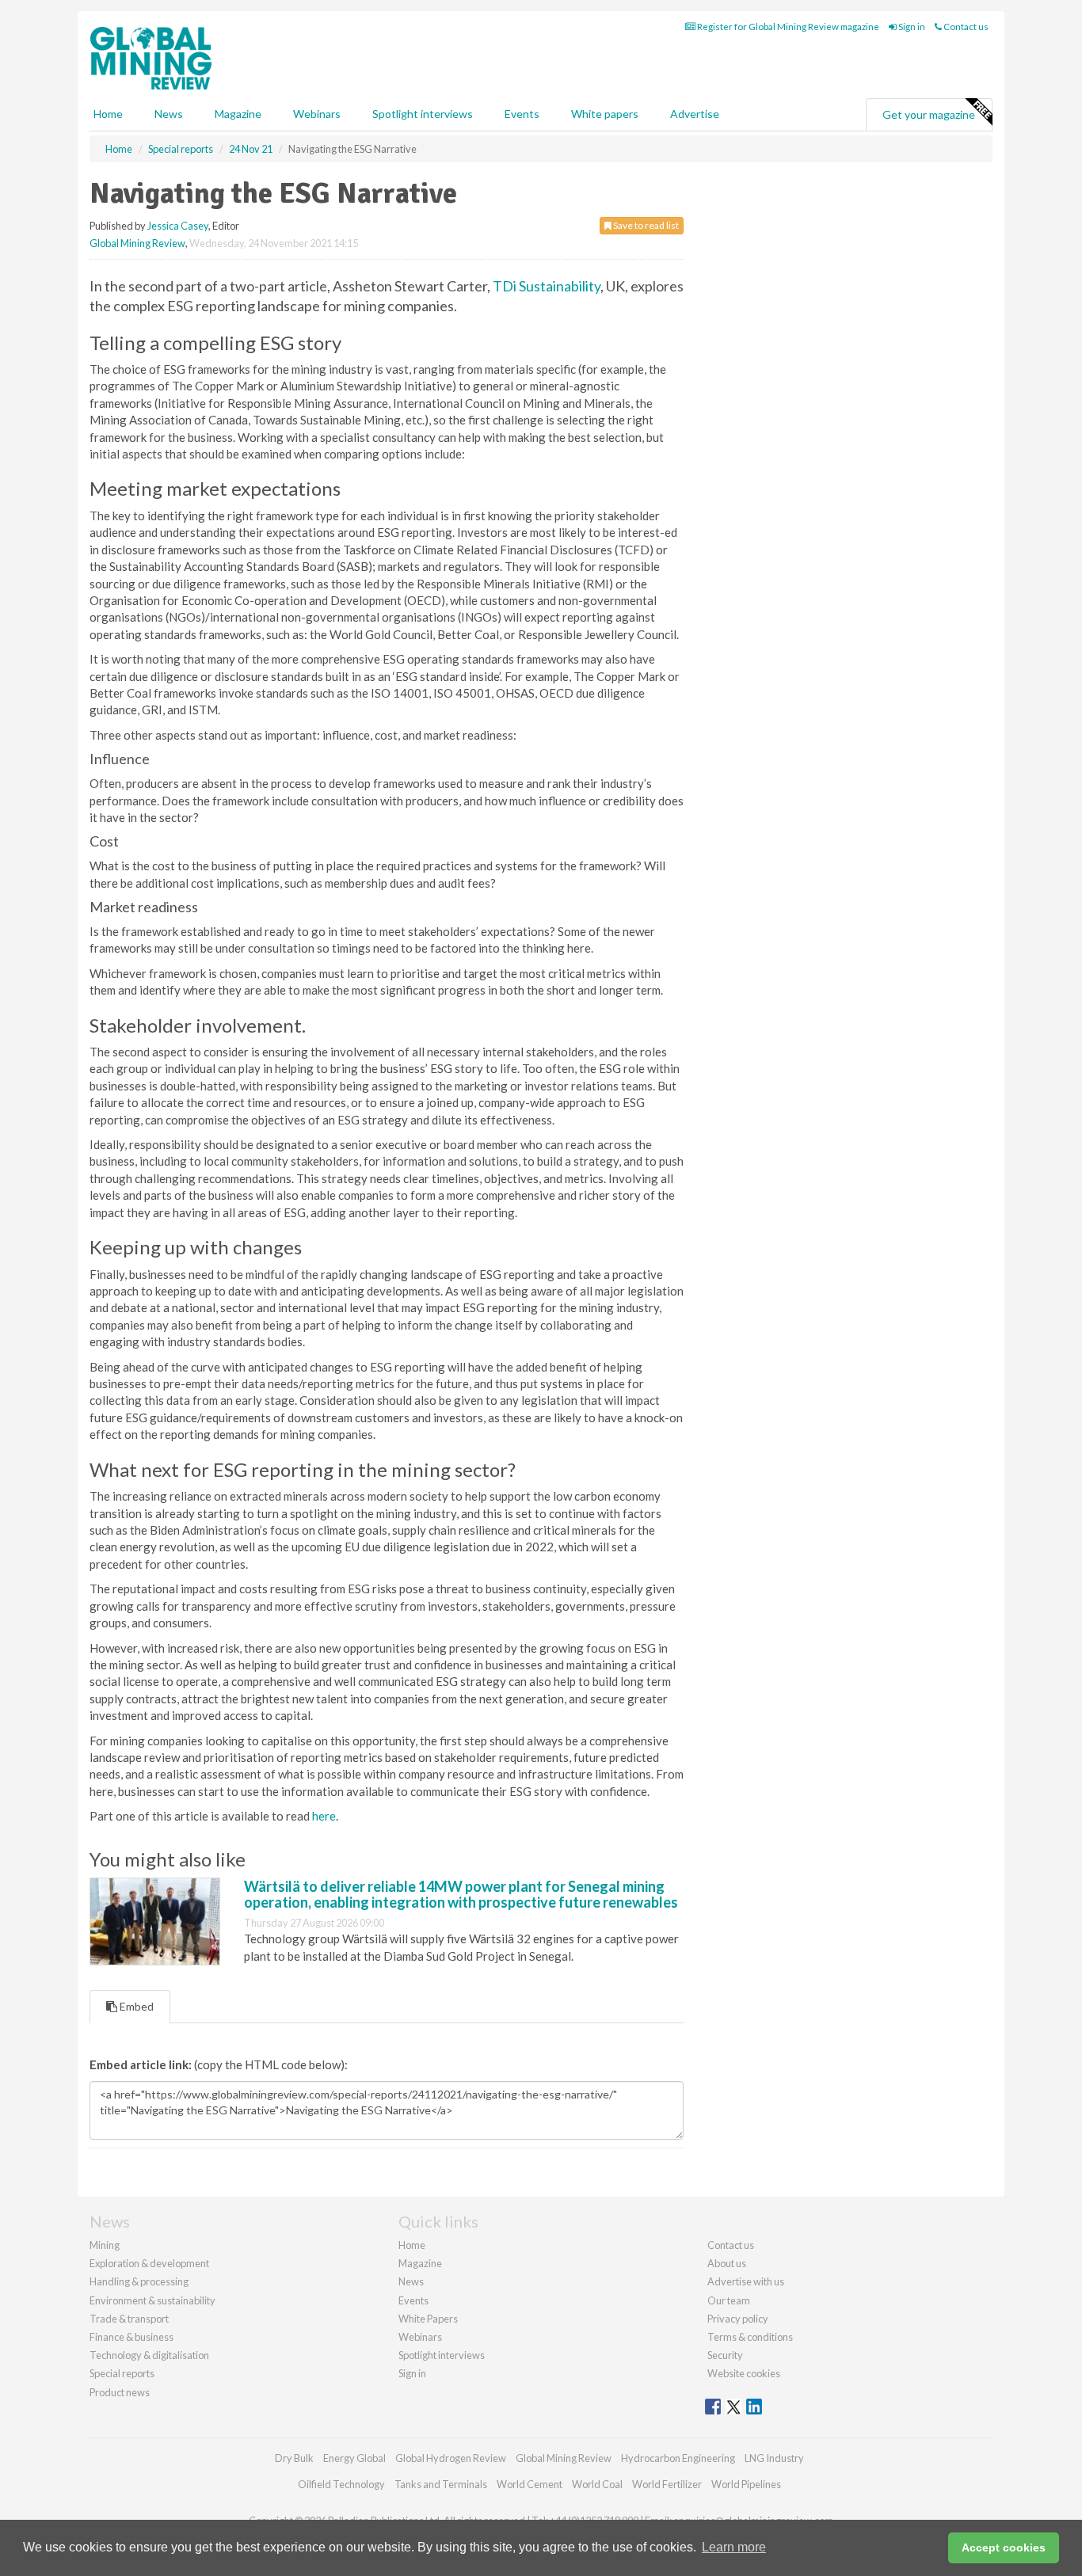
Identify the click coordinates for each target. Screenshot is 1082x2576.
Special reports (122, 2373)
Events (522, 114)
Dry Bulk (294, 2458)
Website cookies (744, 2373)
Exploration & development (149, 2263)
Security (725, 2355)
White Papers (428, 2319)
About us (727, 2263)
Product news (120, 2392)
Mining (105, 2245)
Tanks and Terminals (441, 2484)
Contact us (965, 27)
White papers (605, 114)
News (411, 2281)
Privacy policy (738, 2319)
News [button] (169, 114)
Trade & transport (129, 2319)
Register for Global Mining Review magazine (787, 27)
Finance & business (131, 2337)
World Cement (530, 2484)
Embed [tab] (135, 2006)
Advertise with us (746, 2281)
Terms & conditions (750, 2337)
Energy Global (354, 2458)
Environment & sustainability (152, 2300)
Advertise (695, 114)
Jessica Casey (178, 226)
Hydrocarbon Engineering (678, 2458)
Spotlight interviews (423, 114)
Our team (729, 2300)
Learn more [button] (734, 2547)
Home (108, 114)
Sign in (911, 27)
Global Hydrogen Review (451, 2458)
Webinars (317, 114)
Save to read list (645, 225)
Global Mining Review (137, 243)
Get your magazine (929, 114)
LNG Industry (774, 2458)
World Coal (597, 2484)
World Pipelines (746, 2484)
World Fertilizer (667, 2484)
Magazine (238, 114)
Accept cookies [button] (1004, 2547)
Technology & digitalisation (149, 2355)
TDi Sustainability (547, 286)
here (324, 1816)
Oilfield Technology (341, 2484)
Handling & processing (139, 2281)
